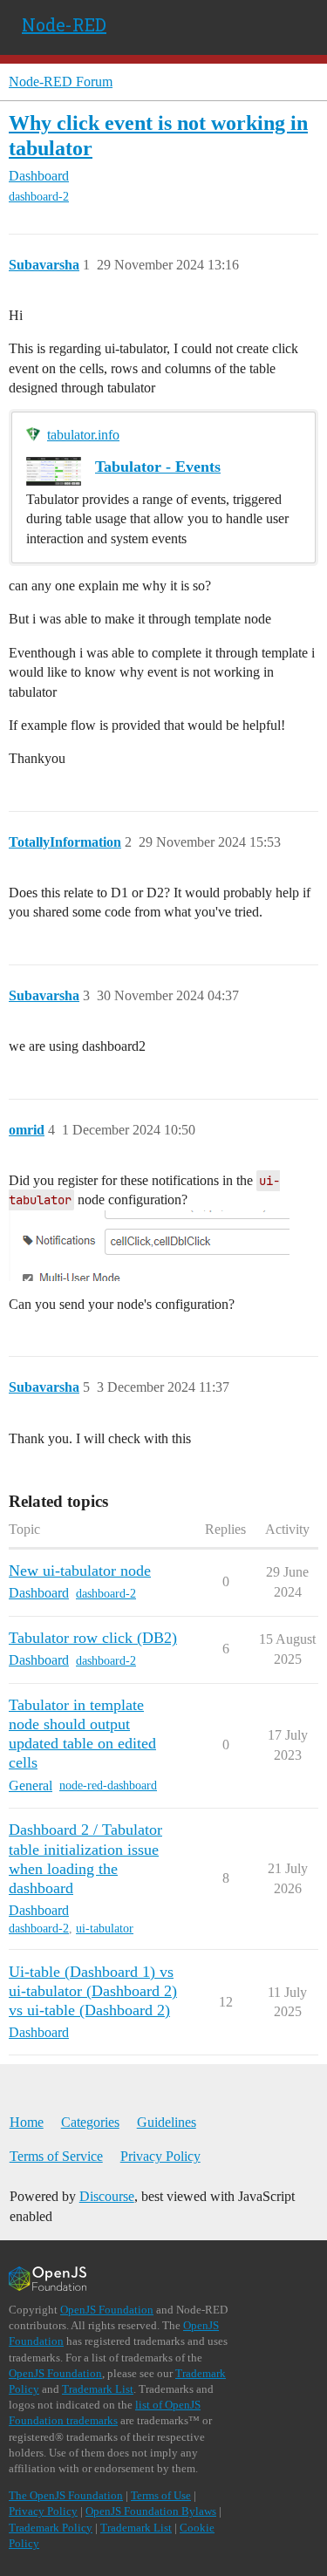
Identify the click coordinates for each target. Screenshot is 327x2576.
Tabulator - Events (158, 467)
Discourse (107, 2196)
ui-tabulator (105, 1929)
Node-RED (64, 24)
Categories (90, 2122)
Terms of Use (161, 2495)
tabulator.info (83, 435)
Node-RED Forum (61, 82)
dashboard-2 (39, 197)
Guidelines (167, 2122)
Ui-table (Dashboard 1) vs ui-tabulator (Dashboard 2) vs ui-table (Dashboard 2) (93, 1991)
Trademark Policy (51, 2528)
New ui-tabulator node (80, 1571)
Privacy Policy (160, 2156)
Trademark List (98, 2389)
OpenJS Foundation (107, 2310)
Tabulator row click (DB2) (93, 1638)
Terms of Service (56, 2156)
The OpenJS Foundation (66, 2495)
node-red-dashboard (108, 1785)
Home (27, 2122)
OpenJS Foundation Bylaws (151, 2511)
